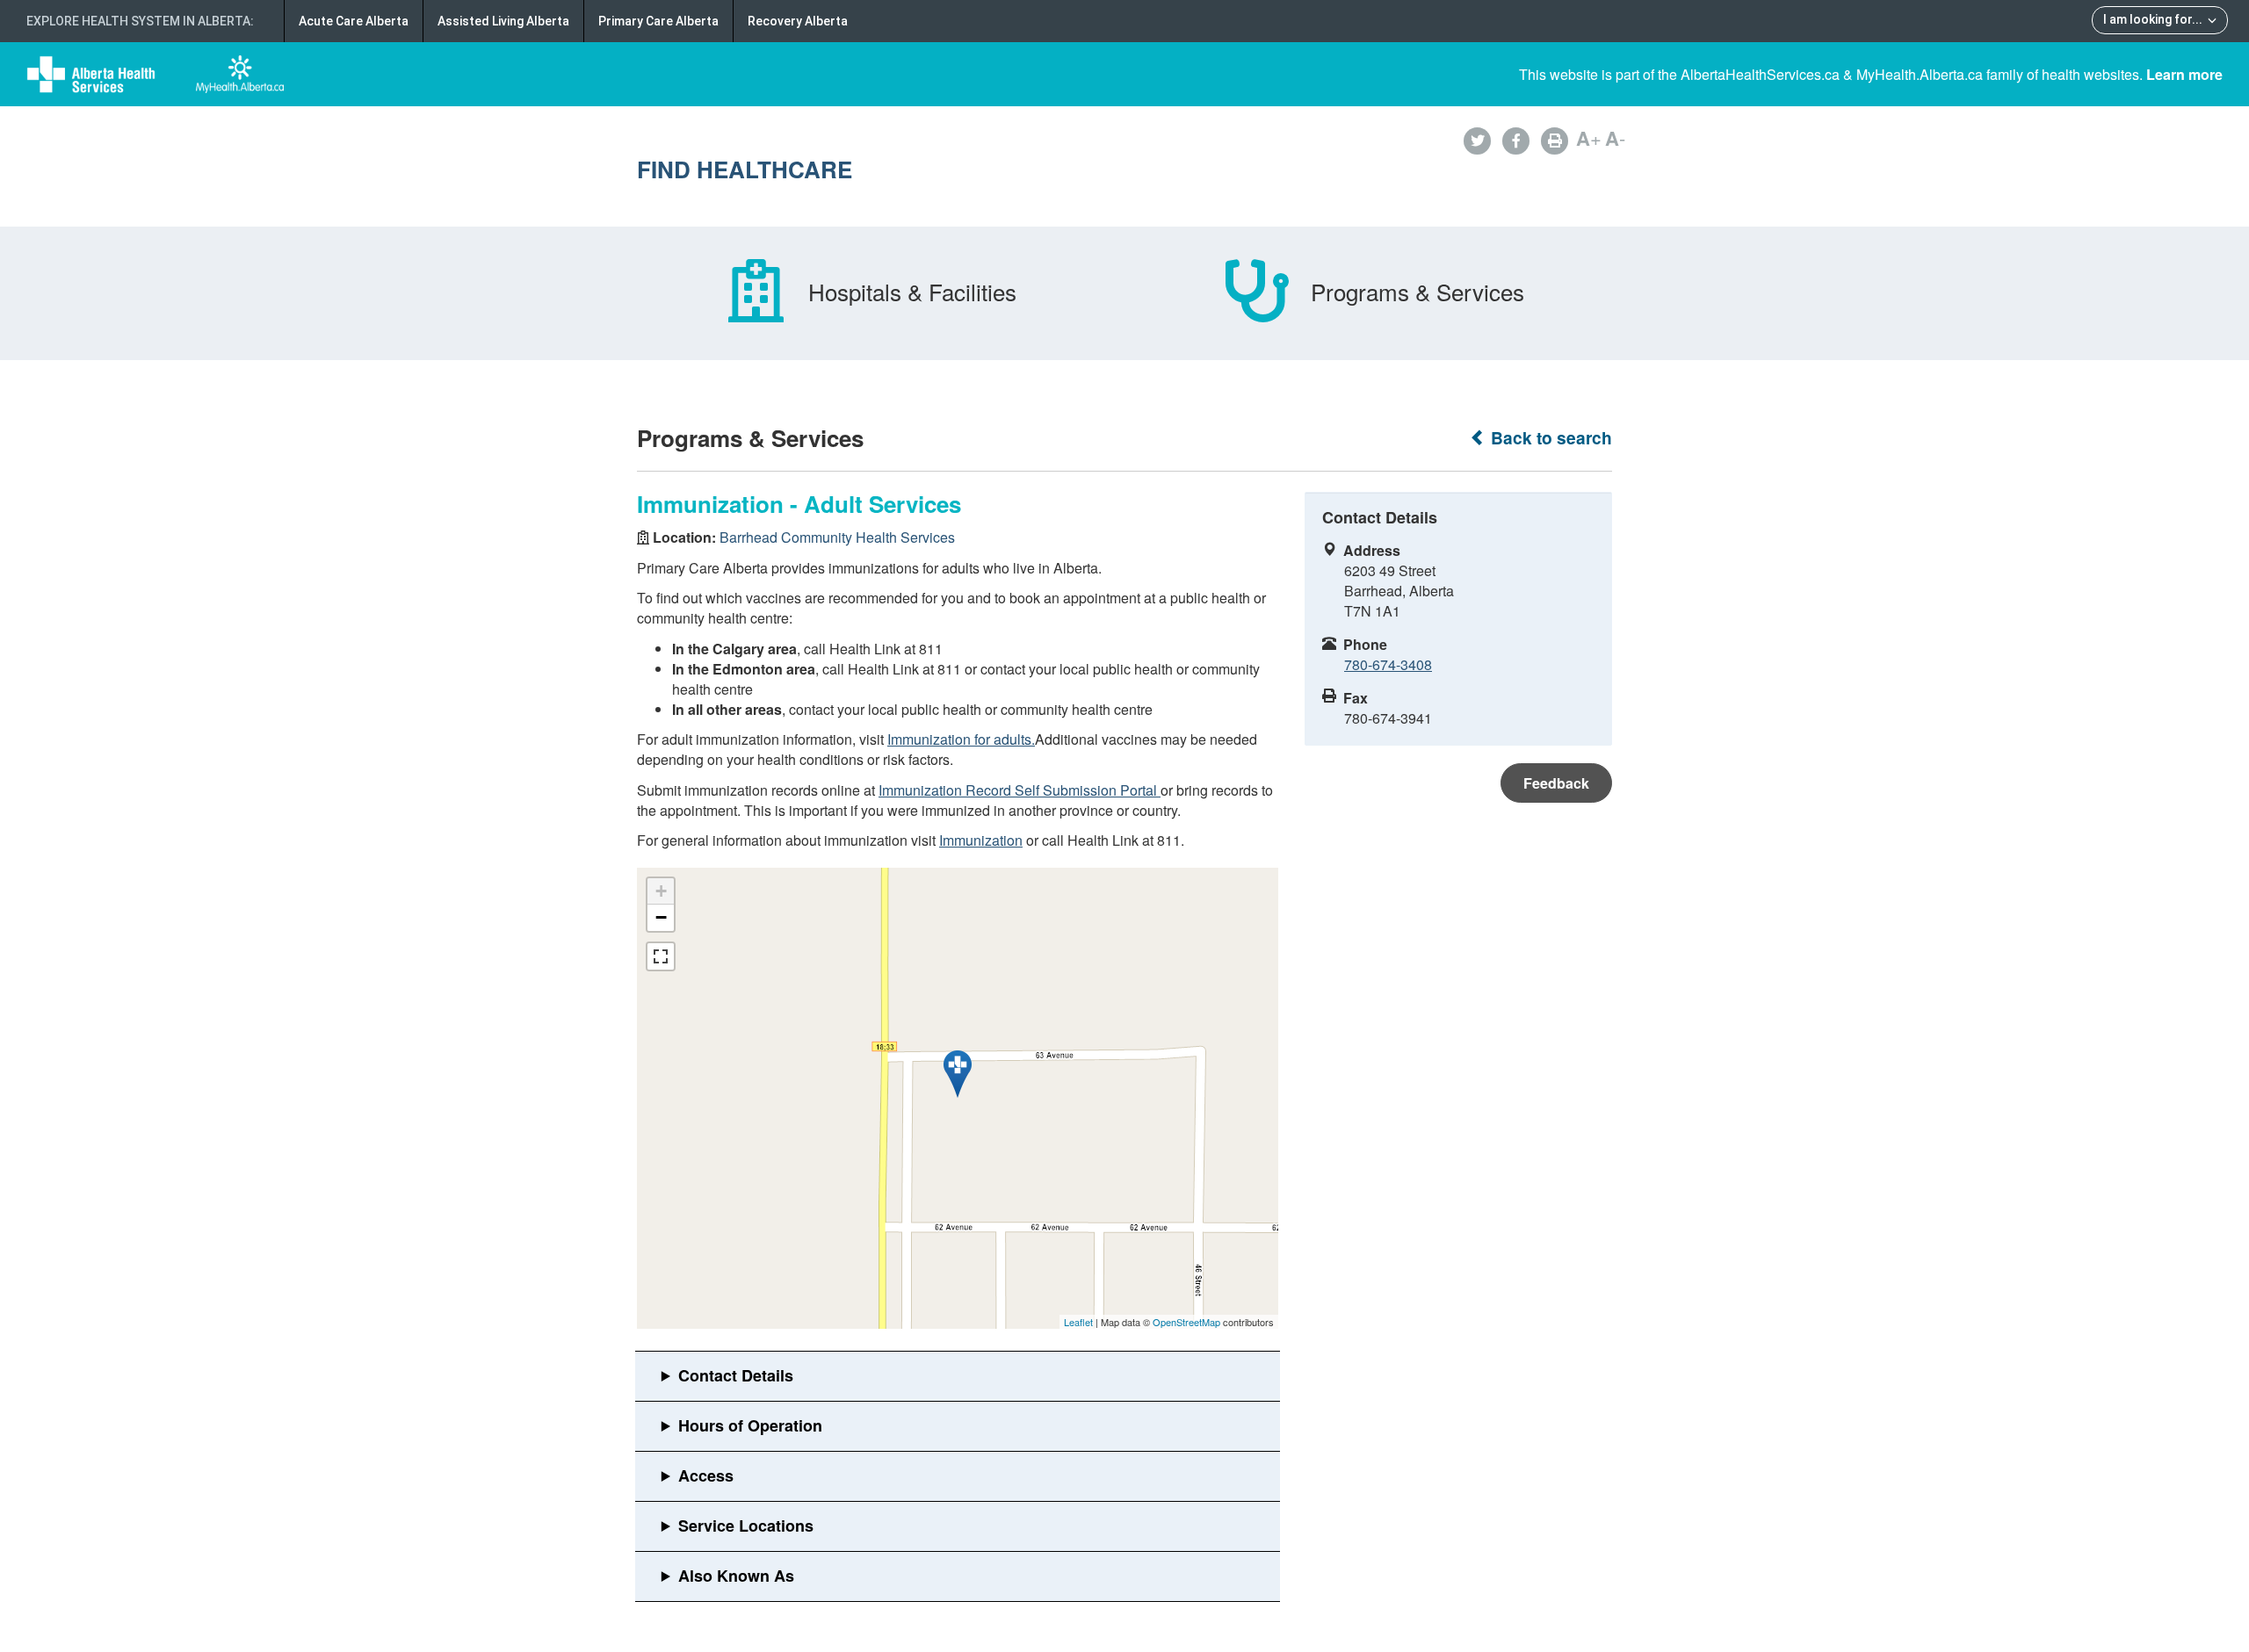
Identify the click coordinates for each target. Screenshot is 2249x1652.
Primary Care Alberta (658, 21)
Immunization (981, 840)
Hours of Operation (750, 1425)
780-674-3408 (1388, 664)
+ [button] (661, 891)
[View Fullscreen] (661, 956)
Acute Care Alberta (354, 21)
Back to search (1549, 438)
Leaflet (1078, 1322)
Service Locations (746, 1526)
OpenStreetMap (1186, 1322)
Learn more (2184, 74)
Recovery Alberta (798, 21)
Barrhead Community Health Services (837, 537)
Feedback (1556, 783)
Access (706, 1475)
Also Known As (736, 1576)
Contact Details (736, 1375)
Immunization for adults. (961, 739)
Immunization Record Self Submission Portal (1020, 790)
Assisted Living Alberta (503, 21)
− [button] (661, 917)
